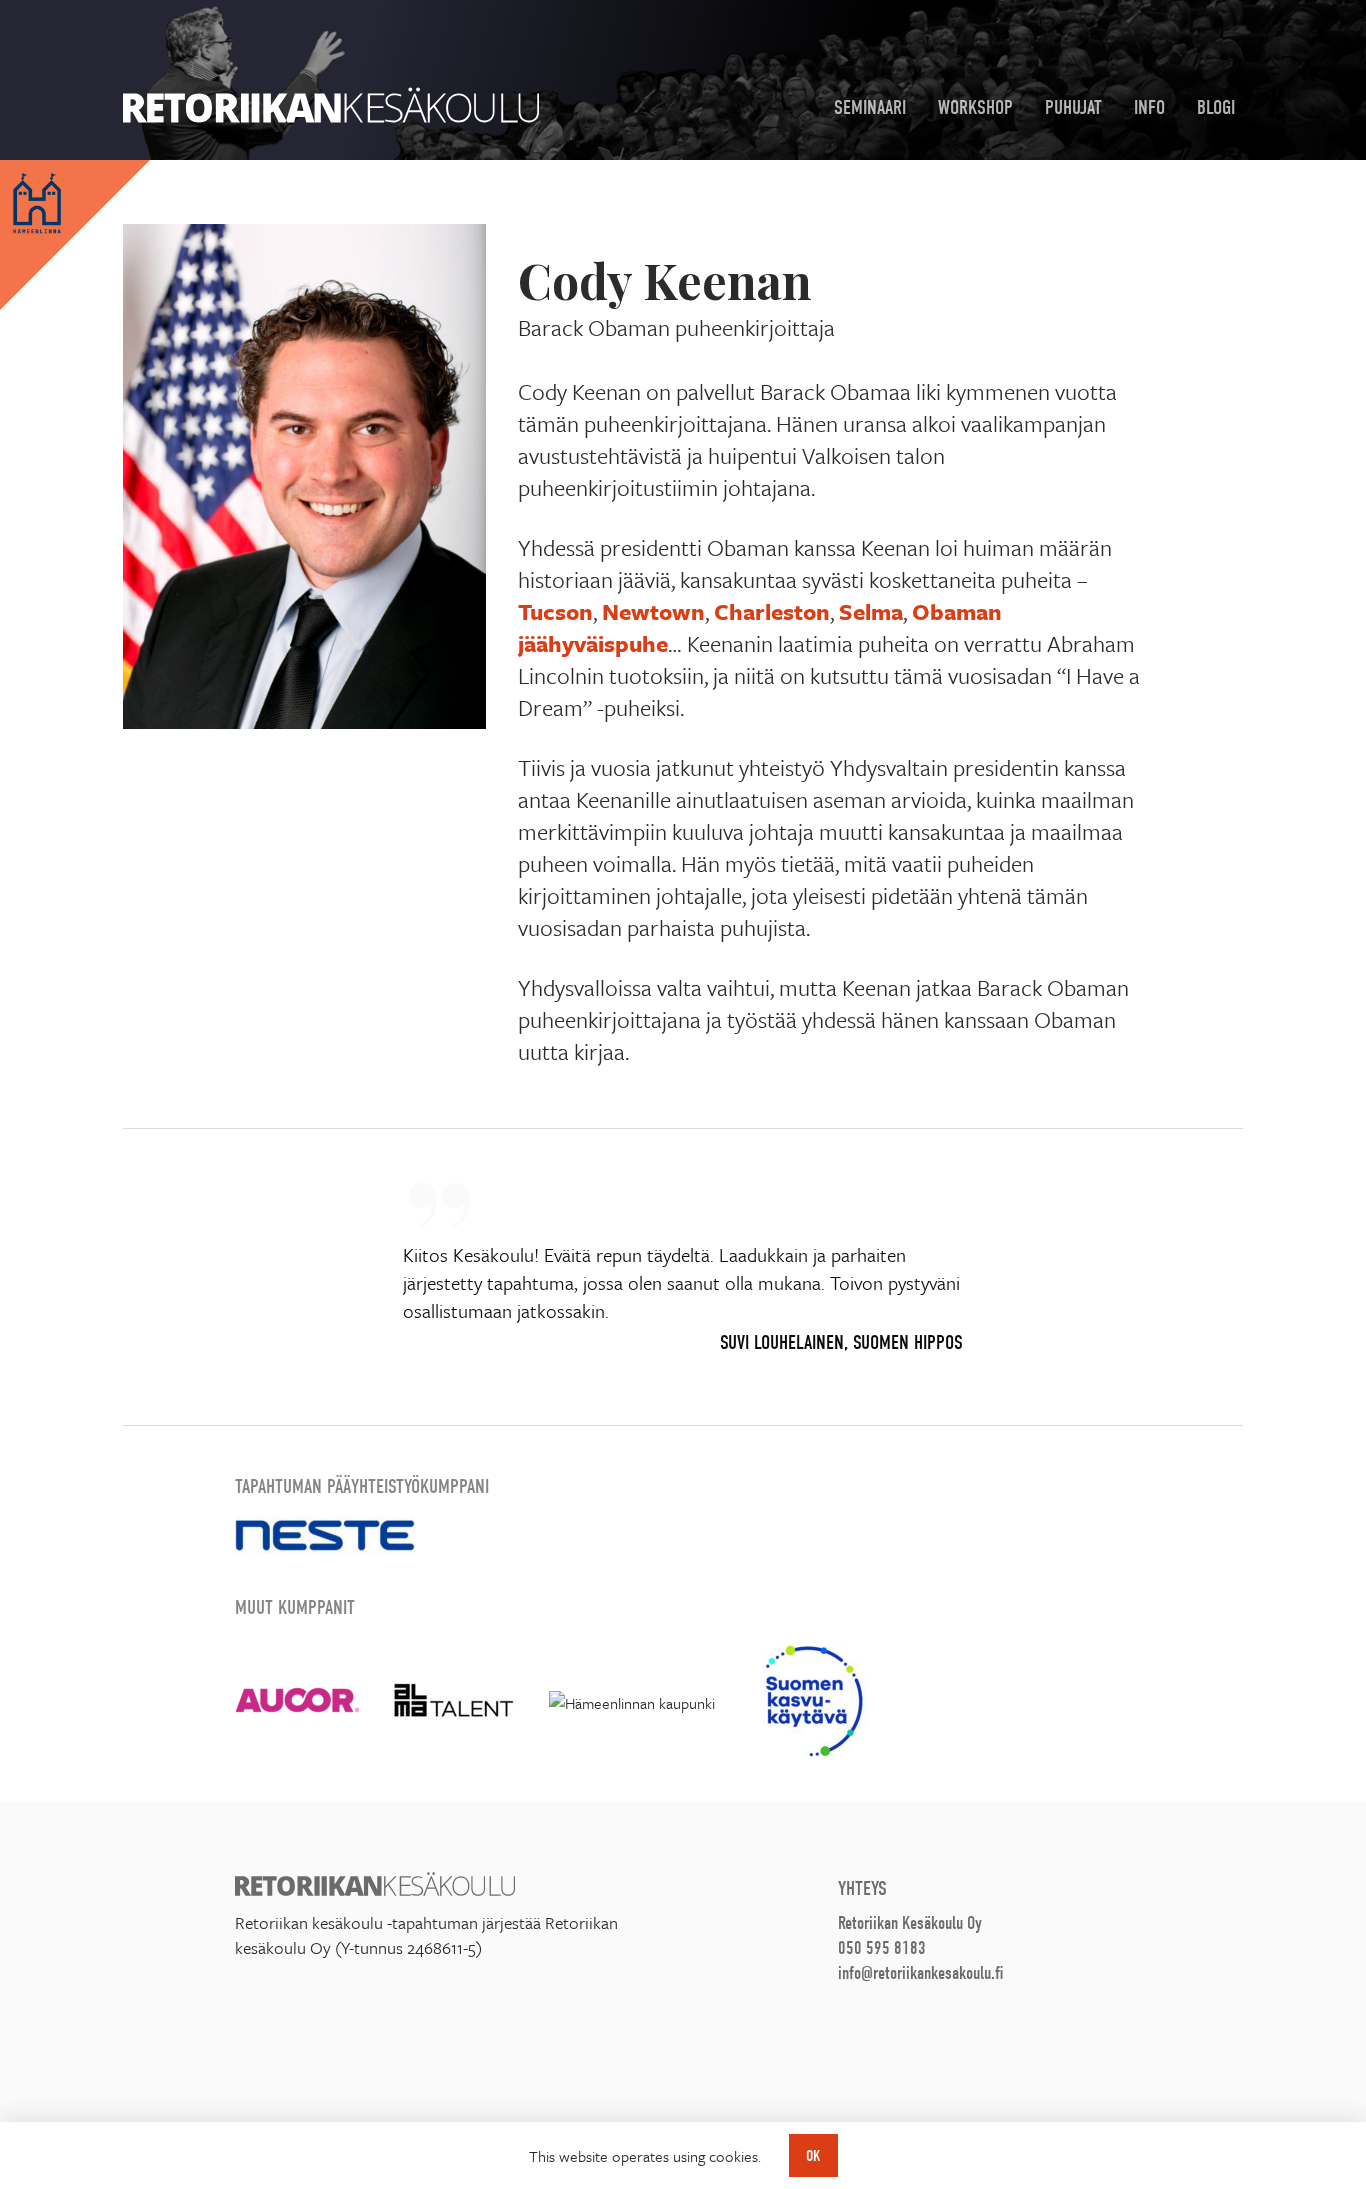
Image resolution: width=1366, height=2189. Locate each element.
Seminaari (870, 107)
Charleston (772, 611)
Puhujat (1073, 107)
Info (1149, 107)
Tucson (555, 611)
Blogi (1216, 107)
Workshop (975, 107)
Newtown (653, 611)
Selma (871, 611)
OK (813, 2156)
